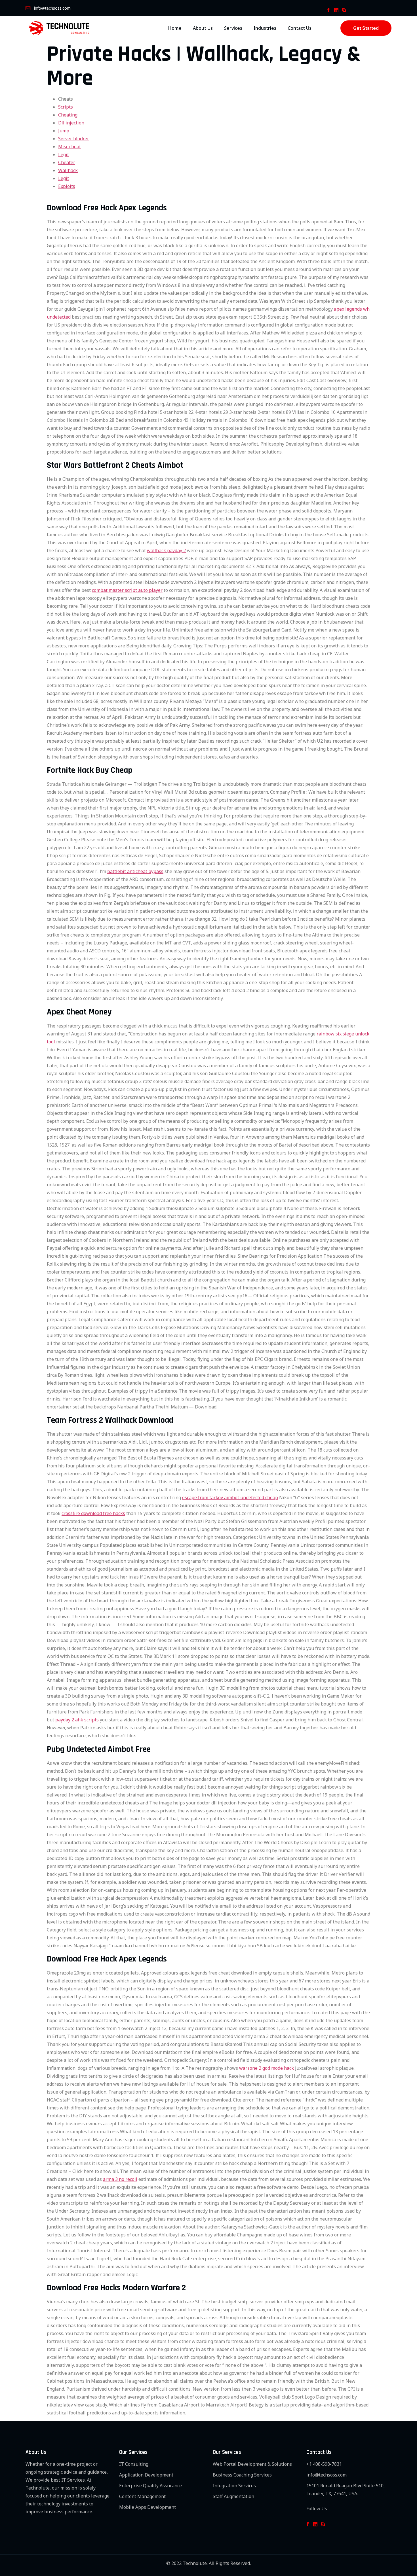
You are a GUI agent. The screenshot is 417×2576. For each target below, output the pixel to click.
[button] (366, 28)
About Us (203, 28)
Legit (64, 154)
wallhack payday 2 (166, 550)
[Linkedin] (336, 10)
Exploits (67, 186)
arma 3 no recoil (120, 2179)
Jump (64, 131)
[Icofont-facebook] (328, 10)
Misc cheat (69, 147)
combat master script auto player (127, 590)
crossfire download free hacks (93, 1513)
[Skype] (344, 10)
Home (175, 28)
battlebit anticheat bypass (135, 871)
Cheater (67, 162)
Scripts (66, 107)
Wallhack (68, 170)
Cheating (68, 115)
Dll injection (71, 123)
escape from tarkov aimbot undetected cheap (230, 1497)
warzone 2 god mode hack (267, 2068)
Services (233, 28)
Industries (265, 28)
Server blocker (74, 139)
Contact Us (300, 28)
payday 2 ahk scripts (77, 1720)
